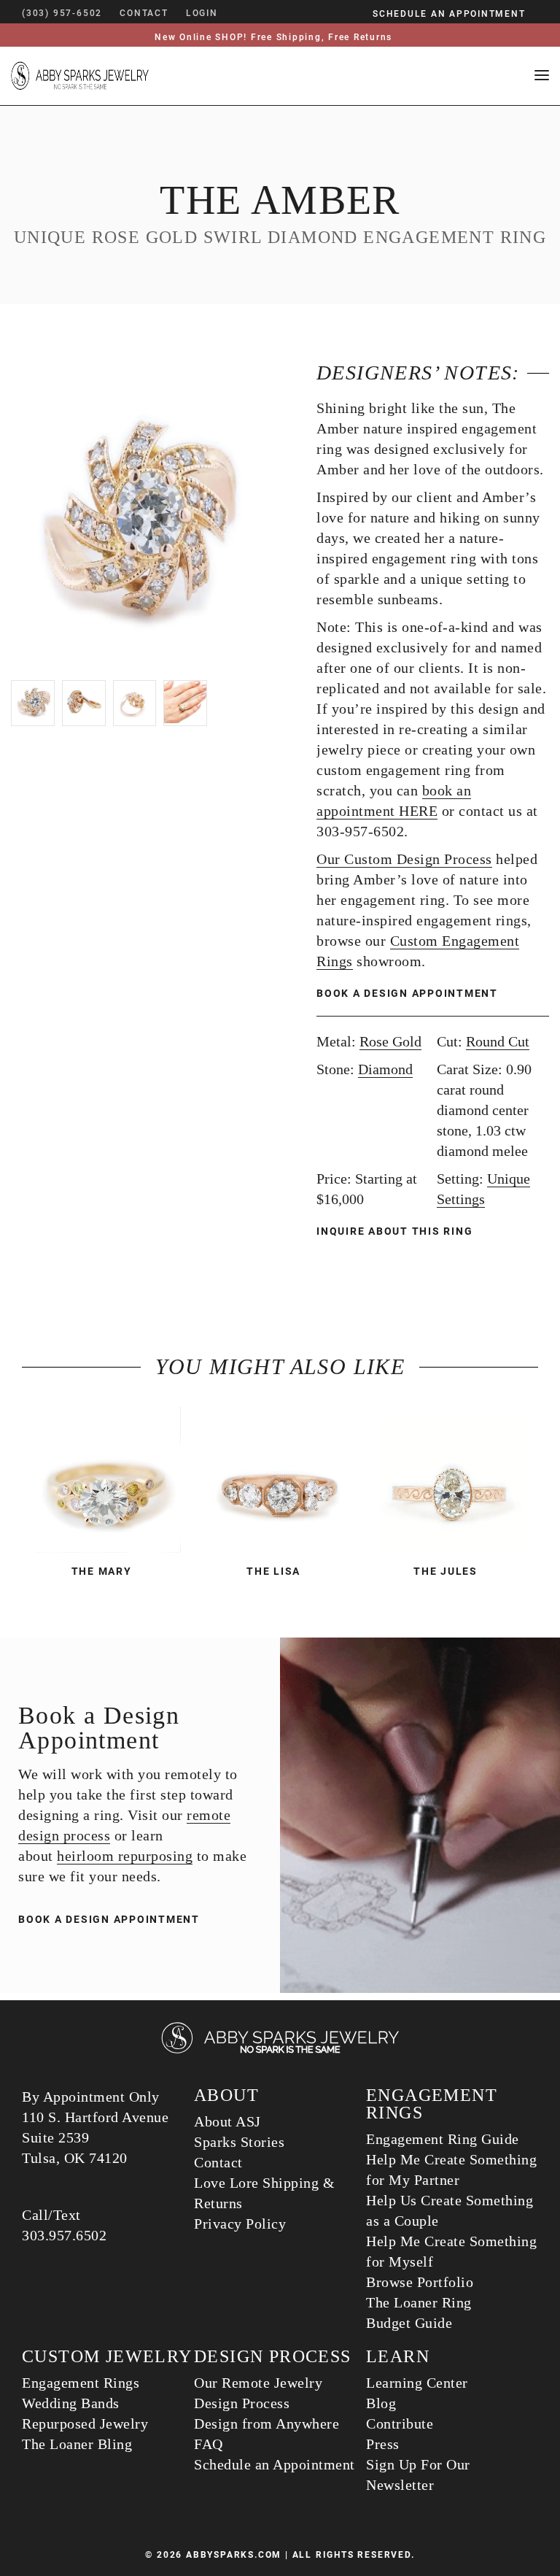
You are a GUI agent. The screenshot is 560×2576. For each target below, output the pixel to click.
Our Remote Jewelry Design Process (258, 2393)
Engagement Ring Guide (443, 2139)
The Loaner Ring (419, 2302)
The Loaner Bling (77, 2444)
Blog (381, 2403)
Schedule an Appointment (275, 2464)
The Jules (446, 1571)
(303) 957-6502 (62, 13)
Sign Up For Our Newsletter (418, 2475)
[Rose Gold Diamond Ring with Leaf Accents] (108, 1480)
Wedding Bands (71, 2403)
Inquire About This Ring (396, 1231)
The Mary (102, 1571)
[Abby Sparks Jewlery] (280, 2051)
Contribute (400, 2423)
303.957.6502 (64, 2235)
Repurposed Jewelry (85, 2423)
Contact (218, 2162)
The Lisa (273, 1571)
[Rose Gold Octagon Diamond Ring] (280, 1480)
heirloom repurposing (125, 1856)
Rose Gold (390, 1041)
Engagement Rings (81, 2383)
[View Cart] (240, 13)
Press (383, 2444)
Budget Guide (409, 2323)
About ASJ (227, 2121)
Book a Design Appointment (407, 993)
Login (202, 13)
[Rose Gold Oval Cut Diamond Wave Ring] (452, 1480)
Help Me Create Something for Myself (451, 2251)
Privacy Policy (240, 2224)
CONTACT (144, 13)
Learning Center (417, 2383)
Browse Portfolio (420, 2282)
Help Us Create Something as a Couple (450, 2210)
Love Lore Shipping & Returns (264, 2193)
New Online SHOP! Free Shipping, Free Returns (273, 37)
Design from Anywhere (267, 2423)
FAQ (209, 2444)
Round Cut (498, 1041)
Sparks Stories (239, 2142)
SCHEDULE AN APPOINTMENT (449, 14)
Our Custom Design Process (404, 859)
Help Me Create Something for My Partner (451, 2170)
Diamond (385, 1069)
